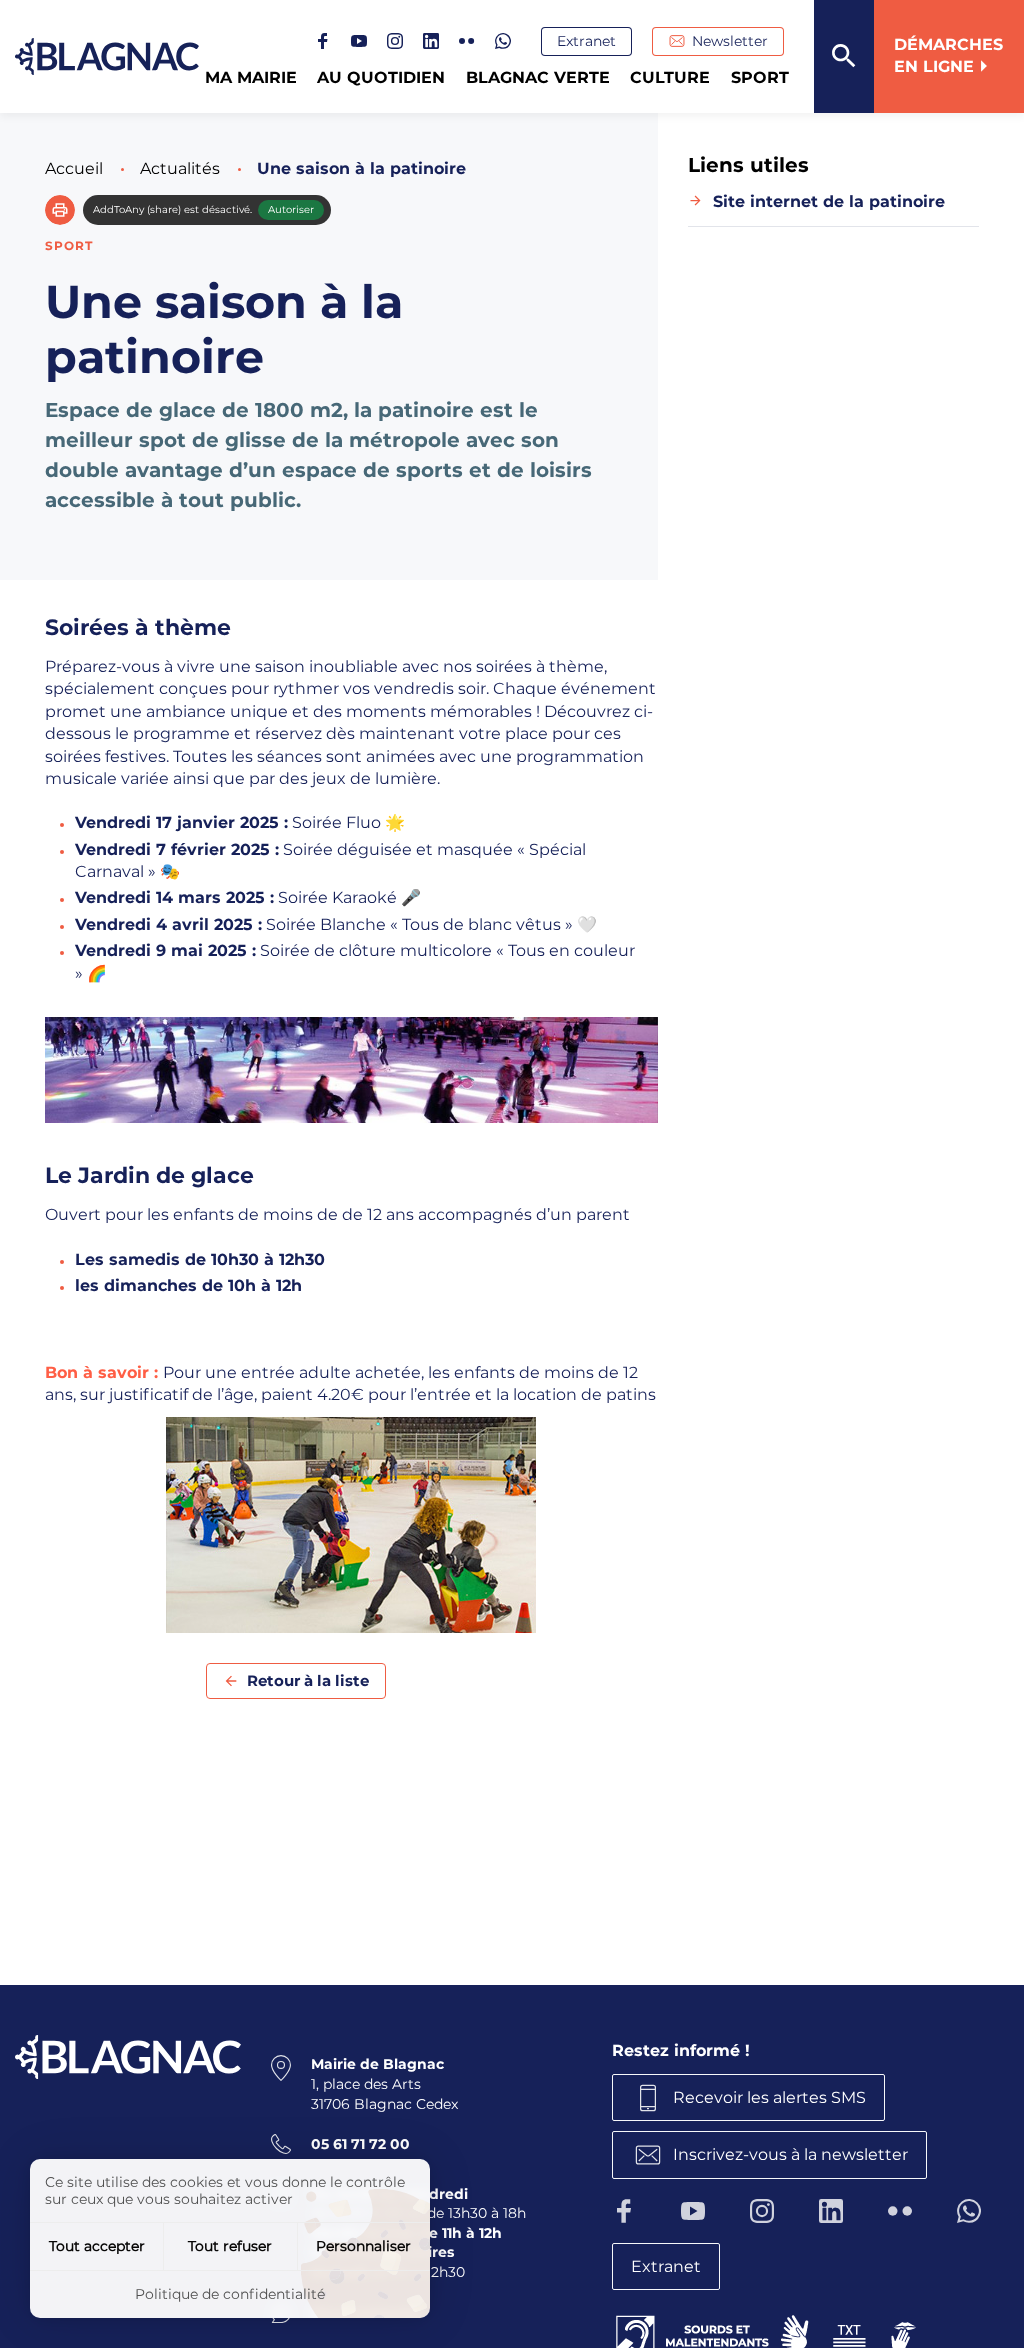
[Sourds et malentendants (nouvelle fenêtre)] (768, 2332)
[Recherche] (844, 56)
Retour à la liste (308, 1680)
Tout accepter (97, 2246)
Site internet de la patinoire (829, 201)
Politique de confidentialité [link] (230, 2294)
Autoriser (291, 209)
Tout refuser (230, 2246)
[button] (60, 210)
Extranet (586, 41)
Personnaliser (363, 2246)
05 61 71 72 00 (360, 2144)
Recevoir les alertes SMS (769, 2097)
